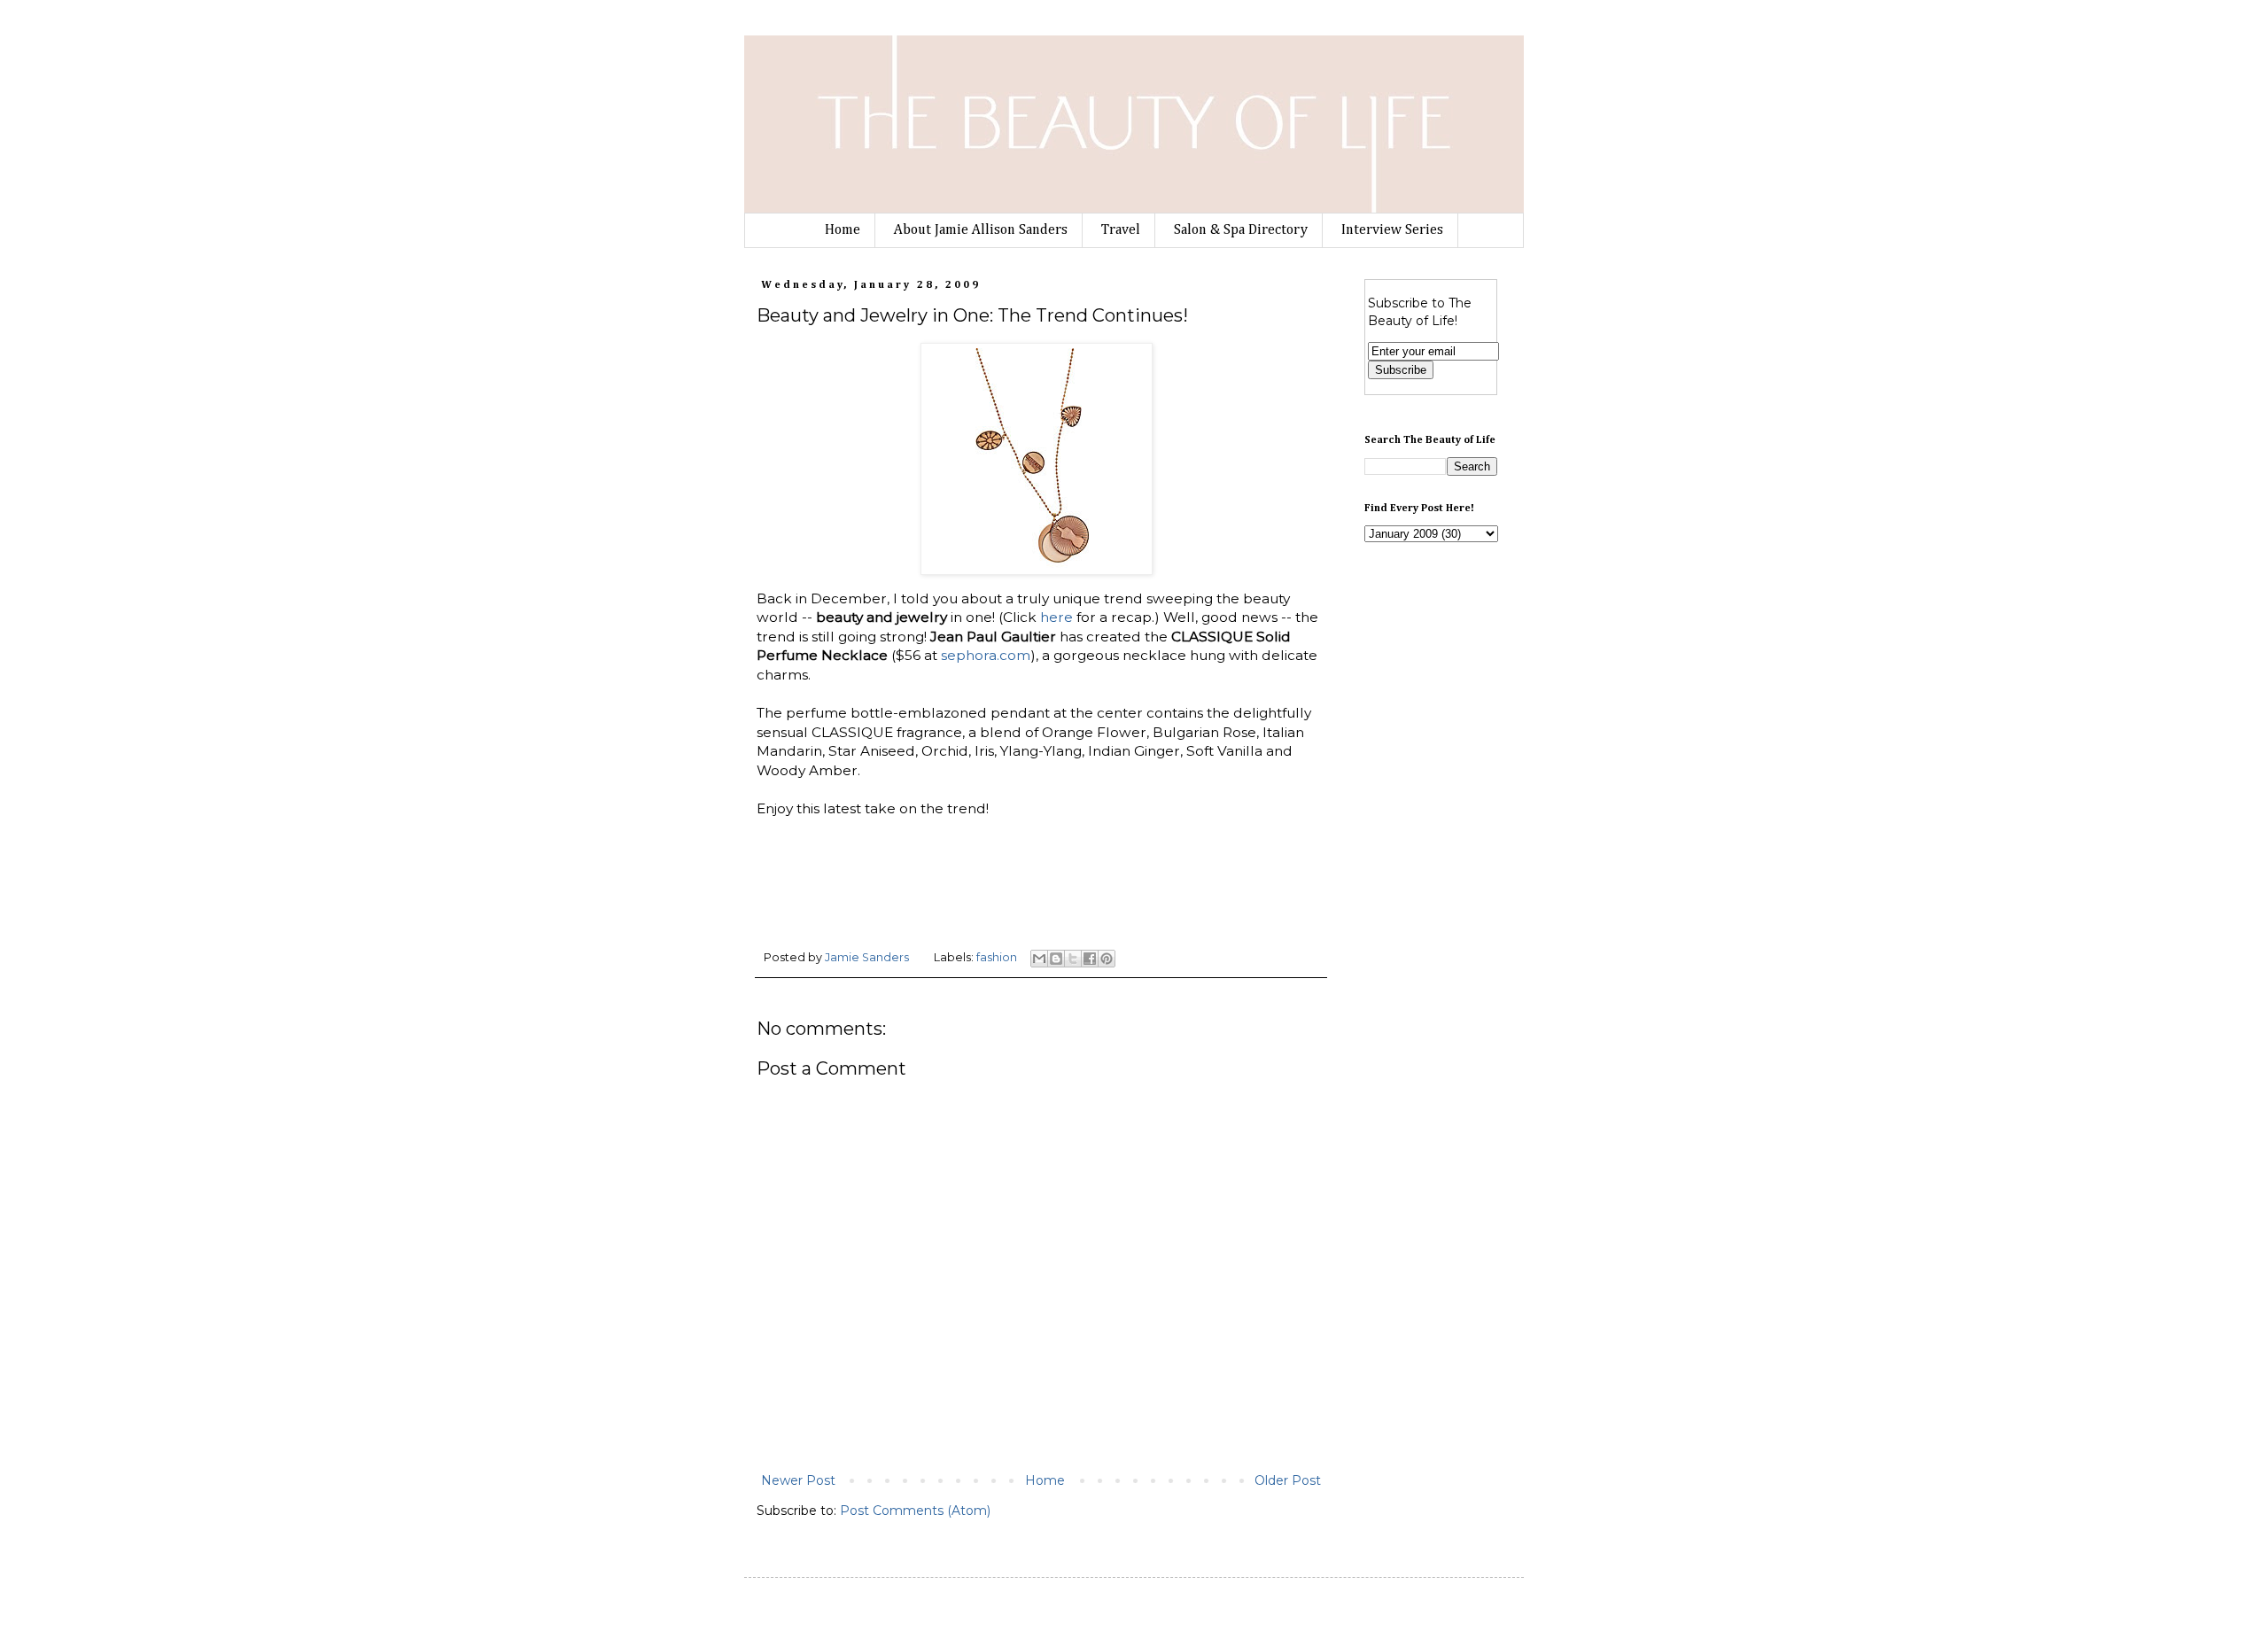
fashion (997, 957)
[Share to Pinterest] (1107, 959)
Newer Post (798, 1480)
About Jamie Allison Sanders (981, 230)
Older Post (1288, 1480)
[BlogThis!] (1056, 959)
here (1056, 617)
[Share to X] (1073, 959)
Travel (1121, 230)
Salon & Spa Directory (1241, 230)
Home (843, 230)
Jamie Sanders (868, 957)
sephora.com (986, 655)
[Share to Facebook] (1090, 959)
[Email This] (1039, 959)
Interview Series (1392, 230)
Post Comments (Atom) (915, 1511)
